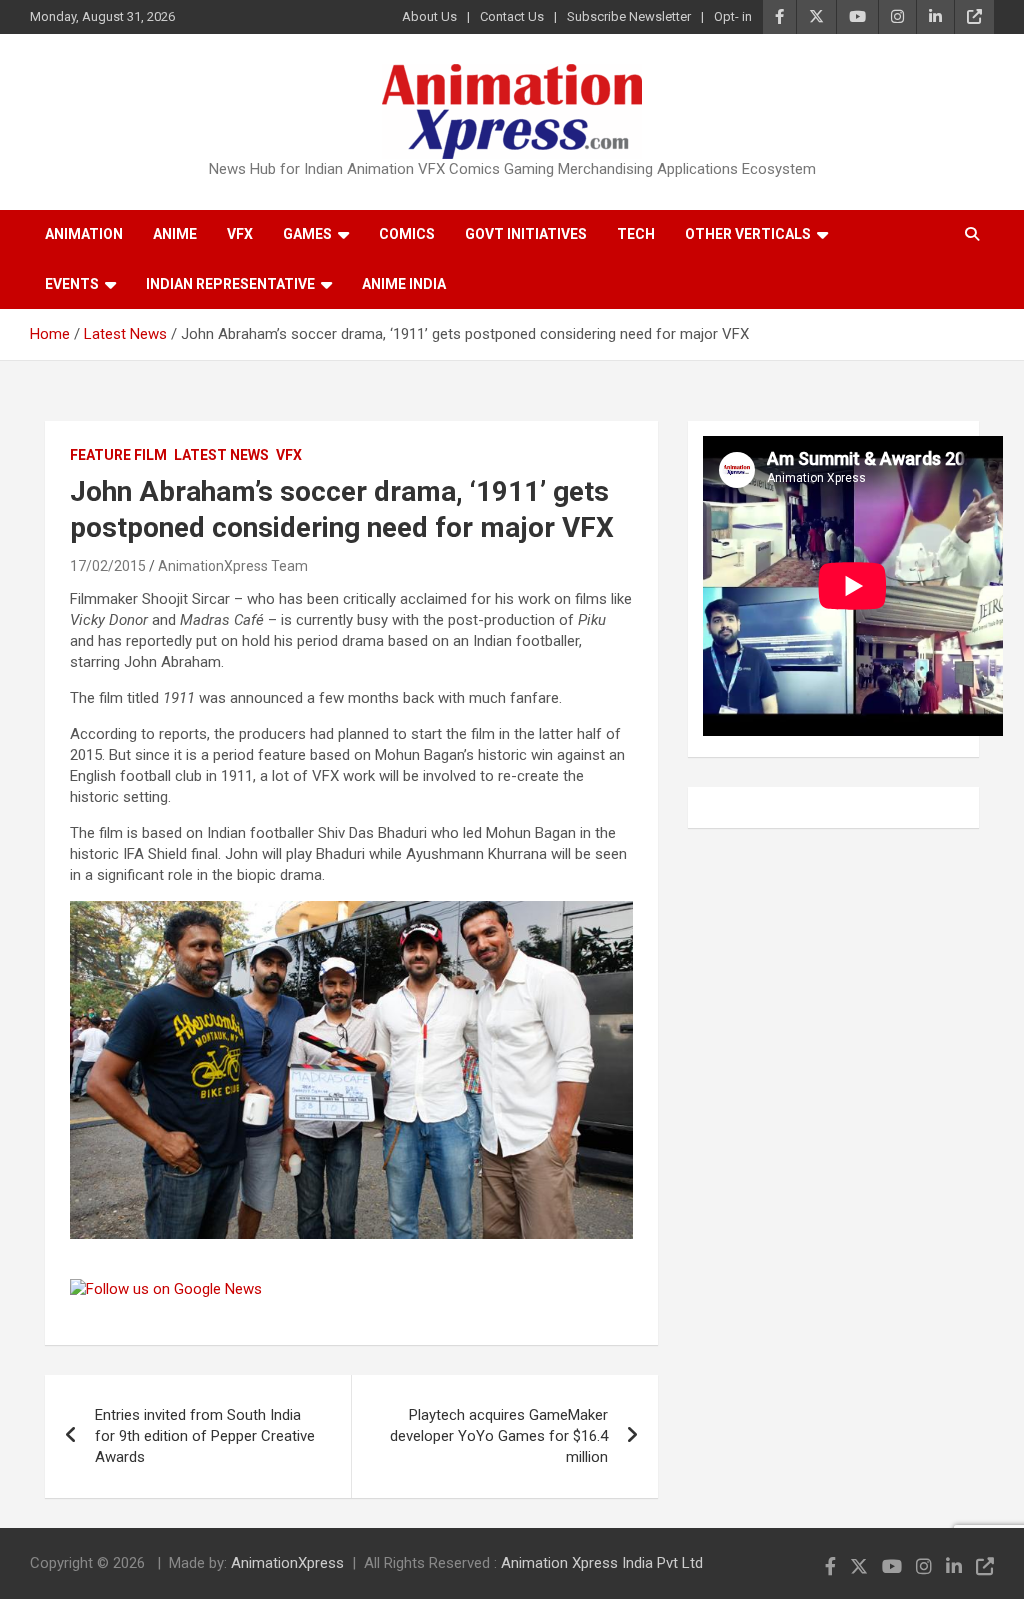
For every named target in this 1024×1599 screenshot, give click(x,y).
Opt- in (733, 16)
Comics (407, 234)
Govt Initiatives (526, 234)
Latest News (221, 455)
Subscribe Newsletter (629, 16)
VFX (240, 234)
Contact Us (512, 16)
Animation (84, 234)
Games (307, 234)
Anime (175, 234)
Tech (636, 234)
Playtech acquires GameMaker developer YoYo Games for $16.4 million (499, 1436)
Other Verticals (748, 234)
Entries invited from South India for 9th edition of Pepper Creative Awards (205, 1436)
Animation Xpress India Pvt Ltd (602, 1563)
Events (72, 284)
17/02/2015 (108, 566)
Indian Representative (230, 284)
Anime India (404, 284)
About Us (429, 16)
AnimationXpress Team (233, 566)
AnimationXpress (287, 1563)
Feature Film (118, 455)
